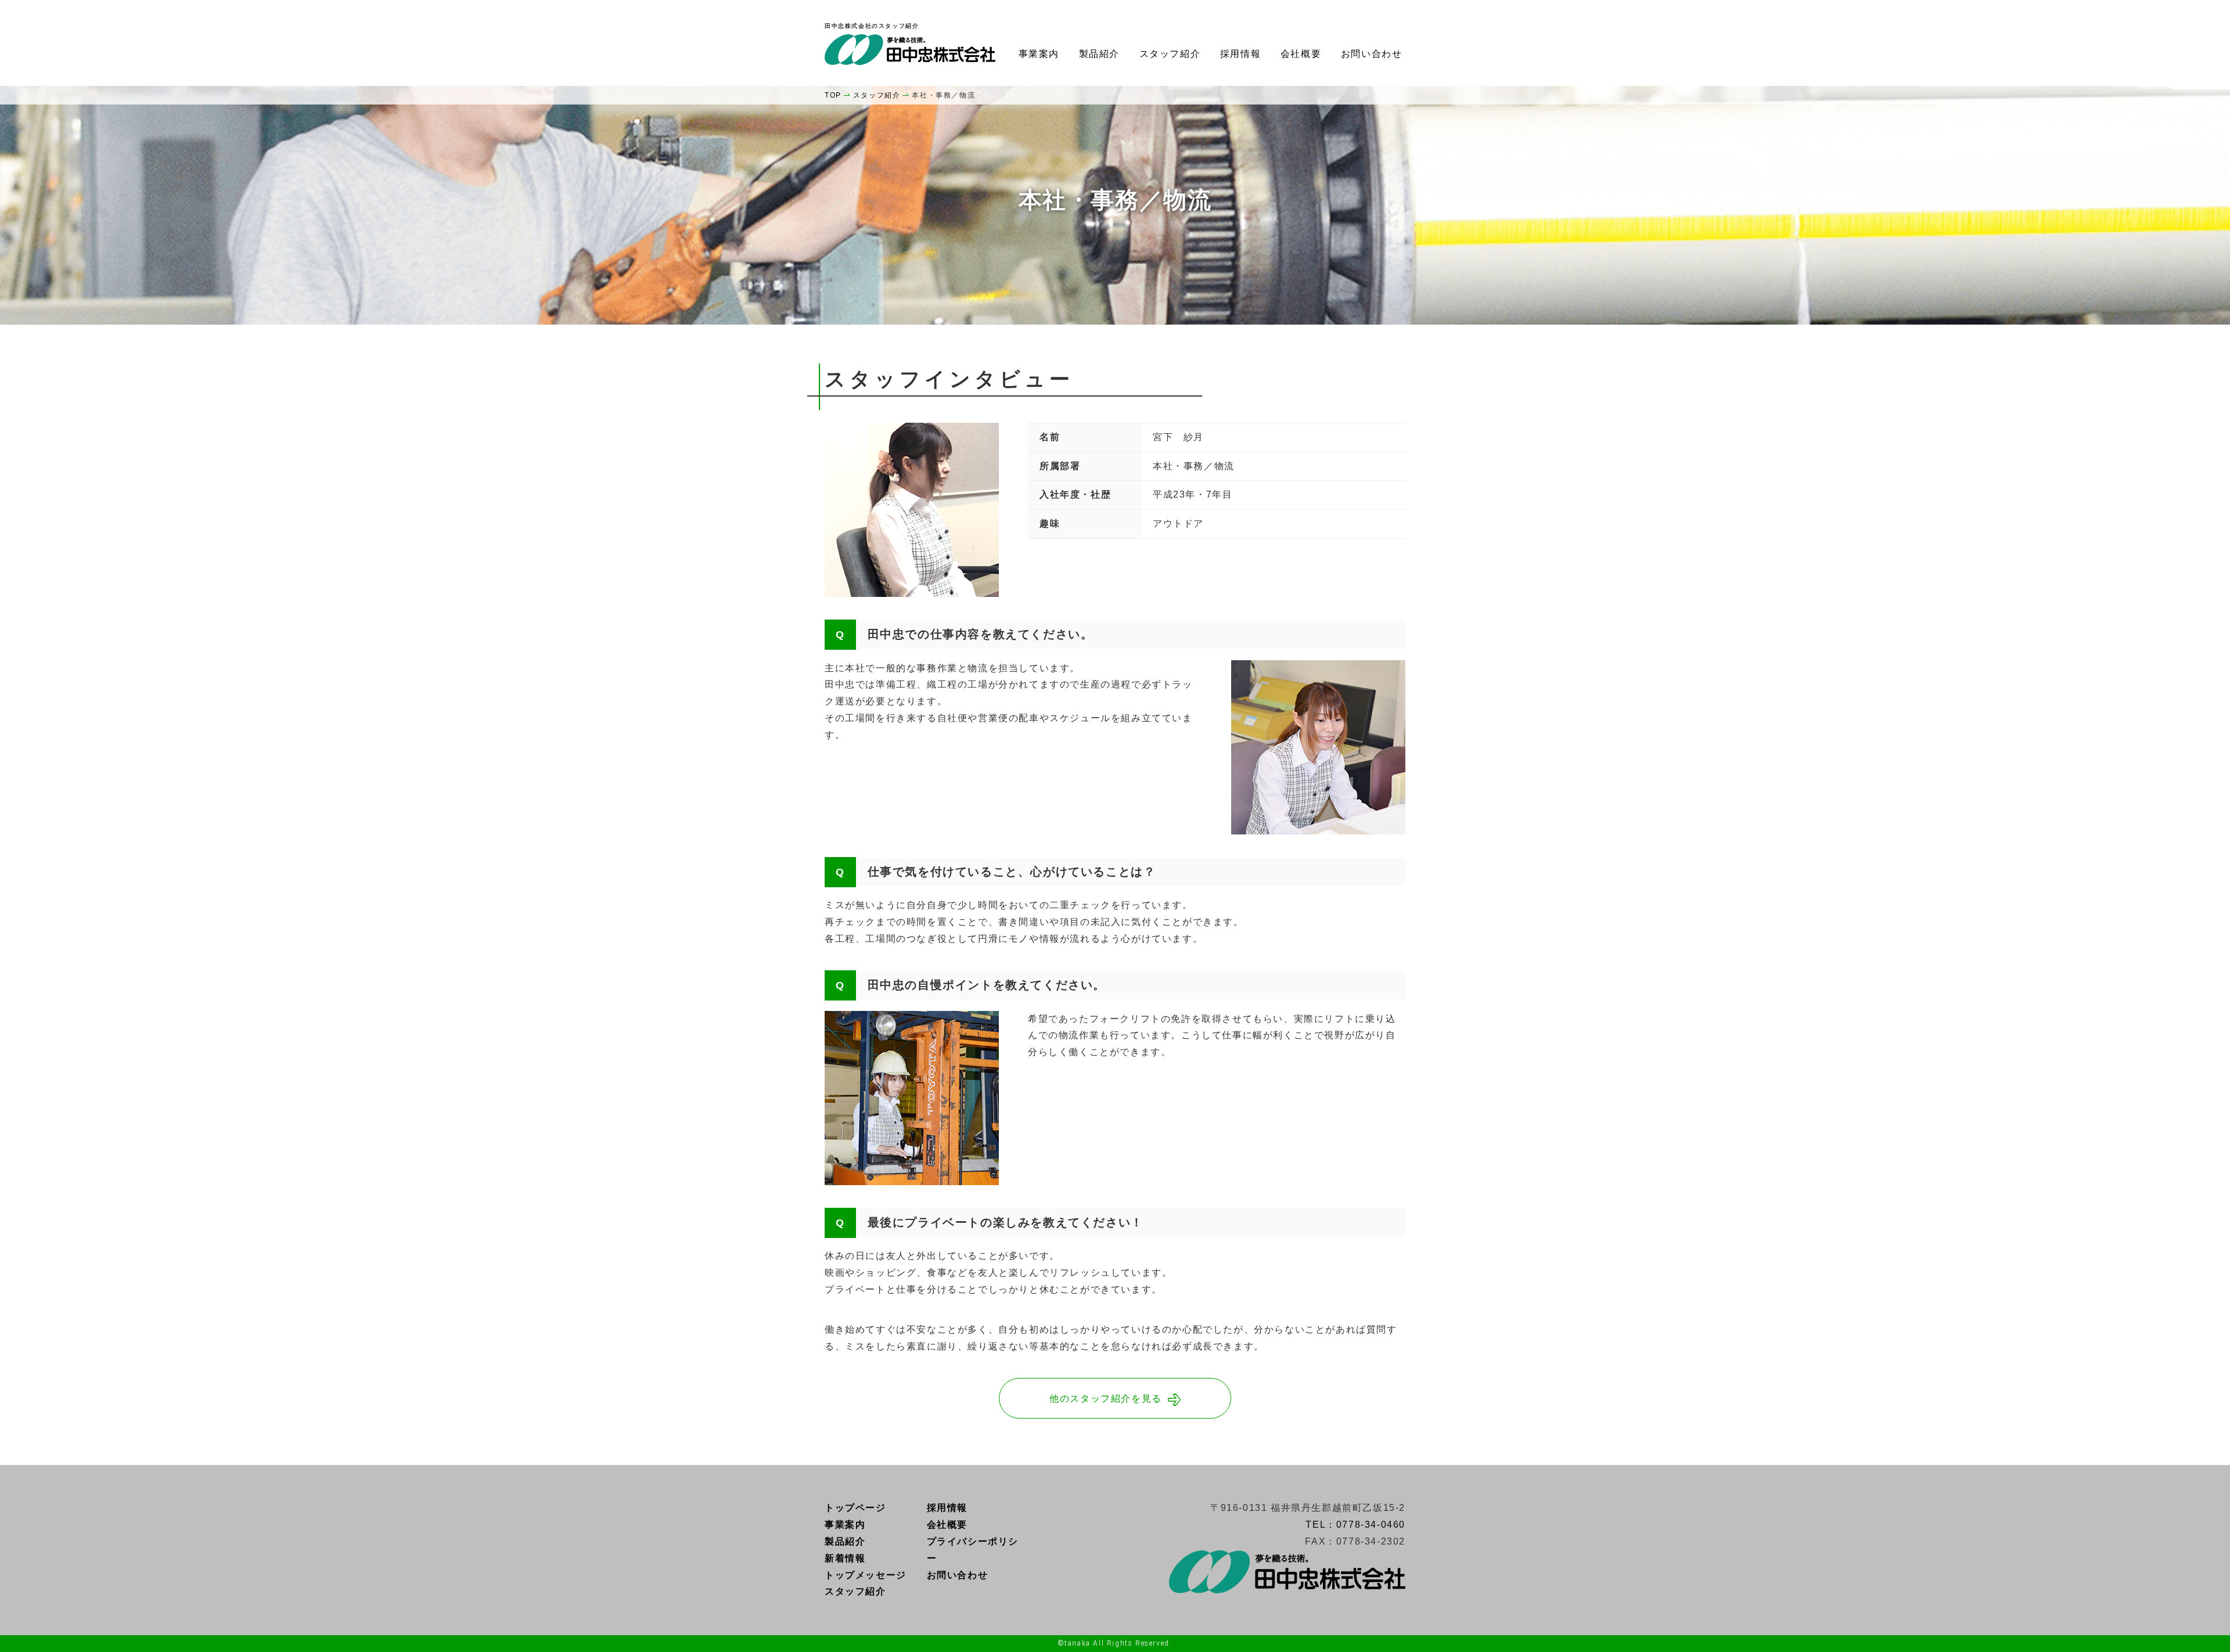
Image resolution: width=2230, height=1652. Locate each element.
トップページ (855, 1508)
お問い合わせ (1372, 54)
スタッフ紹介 (1170, 54)
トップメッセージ (866, 1575)
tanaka (1078, 1643)
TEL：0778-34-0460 (1355, 1525)
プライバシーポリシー (973, 1550)
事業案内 (1039, 54)
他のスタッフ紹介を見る (1106, 1399)
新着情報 (845, 1558)
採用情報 (1240, 54)
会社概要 (1301, 54)
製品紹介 (1099, 54)
